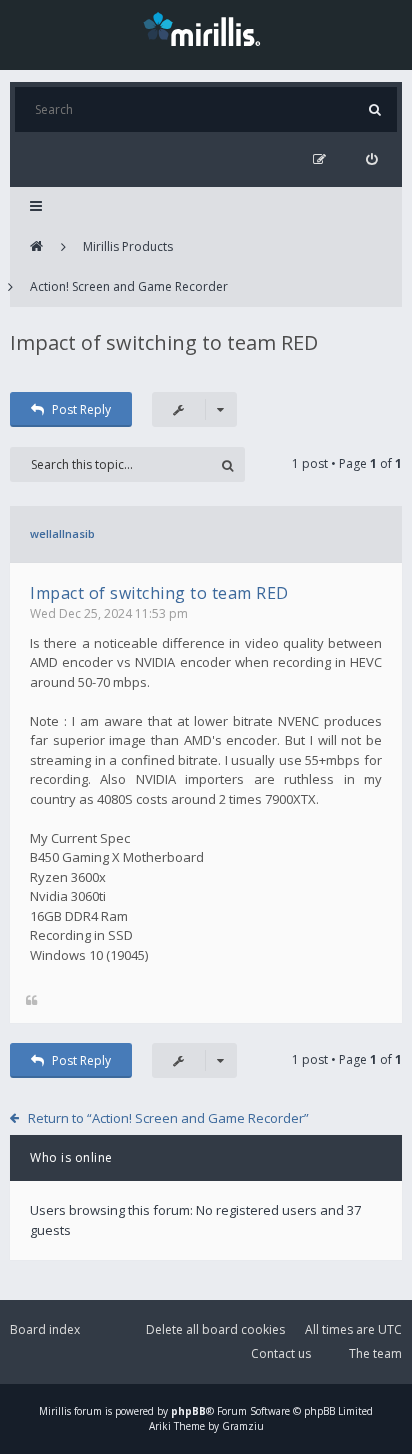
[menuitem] (371, 159)
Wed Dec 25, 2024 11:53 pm (109, 613)
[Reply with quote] (31, 1001)
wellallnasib (62, 533)
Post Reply (81, 409)
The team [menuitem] (375, 1353)
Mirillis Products (128, 246)
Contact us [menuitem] (281, 1353)
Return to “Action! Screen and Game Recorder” (168, 1118)
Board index (45, 1329)
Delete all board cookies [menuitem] (215, 1329)
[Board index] (36, 247)
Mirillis (55, 1411)
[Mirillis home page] (206, 28)
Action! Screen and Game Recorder (129, 286)
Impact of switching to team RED (164, 342)
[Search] (374, 109)
